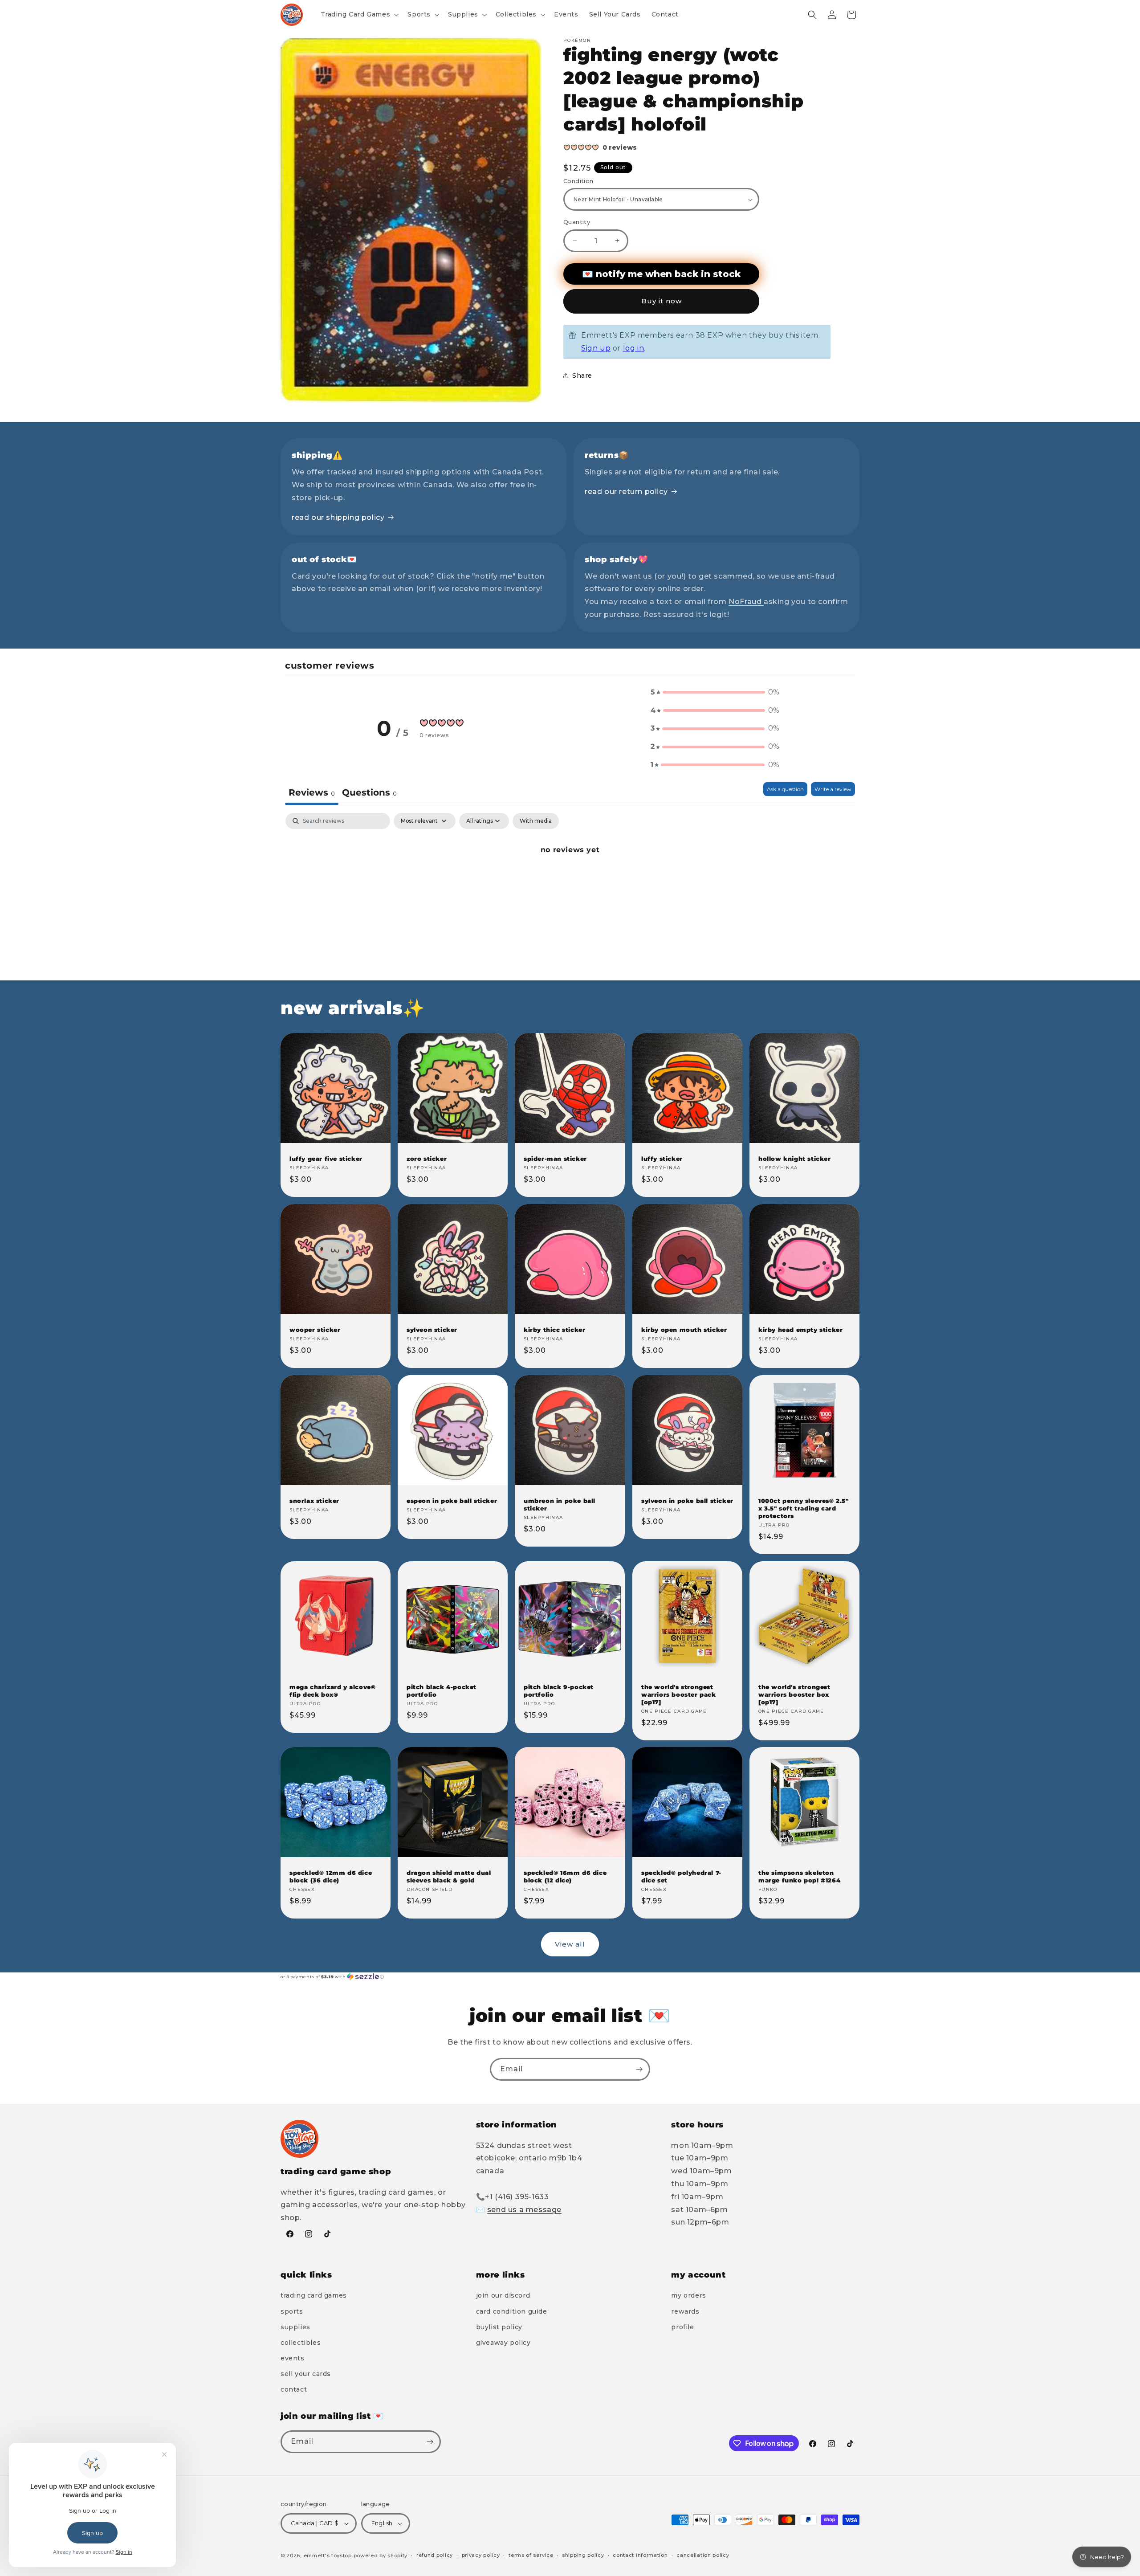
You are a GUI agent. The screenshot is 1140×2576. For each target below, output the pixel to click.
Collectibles (301, 2343)
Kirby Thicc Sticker (554, 1330)
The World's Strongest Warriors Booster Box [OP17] (794, 1694)
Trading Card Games (314, 2295)
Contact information (640, 2555)
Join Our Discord (503, 2295)
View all (570, 1944)
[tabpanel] (570, 880)
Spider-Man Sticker (555, 1159)
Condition (578, 181)
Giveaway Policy (503, 2343)
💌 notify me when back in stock (661, 274)
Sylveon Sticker (432, 1330)
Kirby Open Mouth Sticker (684, 1330)
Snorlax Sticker (314, 1501)
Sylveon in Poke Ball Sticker (687, 1501)
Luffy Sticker (662, 1159)
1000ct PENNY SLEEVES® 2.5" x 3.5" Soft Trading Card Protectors (804, 1508)
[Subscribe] (639, 2069)
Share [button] (582, 376)
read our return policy (626, 492)
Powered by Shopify (381, 2556)
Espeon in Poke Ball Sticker (452, 1501)
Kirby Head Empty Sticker (800, 1330)
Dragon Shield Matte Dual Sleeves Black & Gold (449, 1877)
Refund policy (435, 2555)
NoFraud (746, 602)
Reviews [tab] (312, 792)
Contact (294, 2390)
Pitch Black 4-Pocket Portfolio (442, 1691)
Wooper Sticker (315, 1330)
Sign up (596, 348)
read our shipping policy (338, 517)
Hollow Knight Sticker (795, 1159)
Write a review (833, 789)
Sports (292, 2311)
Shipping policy (583, 2555)
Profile (682, 2327)
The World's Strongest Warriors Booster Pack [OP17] (679, 1694)
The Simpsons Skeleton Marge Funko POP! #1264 (799, 1877)
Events (293, 2358)
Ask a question (785, 789)
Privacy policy (481, 2555)
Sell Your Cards (306, 2374)
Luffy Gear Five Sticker (326, 1159)
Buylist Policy (499, 2327)
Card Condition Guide (512, 2311)
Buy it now (662, 301)
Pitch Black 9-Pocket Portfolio (559, 1691)
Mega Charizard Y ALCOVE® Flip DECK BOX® (332, 1691)
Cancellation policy (703, 2555)
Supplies (295, 2327)
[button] (359, 14)
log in (634, 348)
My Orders (688, 2295)
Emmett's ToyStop (328, 2556)
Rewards (685, 2311)
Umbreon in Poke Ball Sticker (560, 1504)
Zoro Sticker (427, 1159)
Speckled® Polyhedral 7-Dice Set (681, 1877)
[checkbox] (536, 821)
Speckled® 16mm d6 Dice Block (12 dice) (565, 1877)
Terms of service (531, 2555)
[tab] (369, 794)
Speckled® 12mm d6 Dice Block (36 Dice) (331, 1877)
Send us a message (524, 2210)
